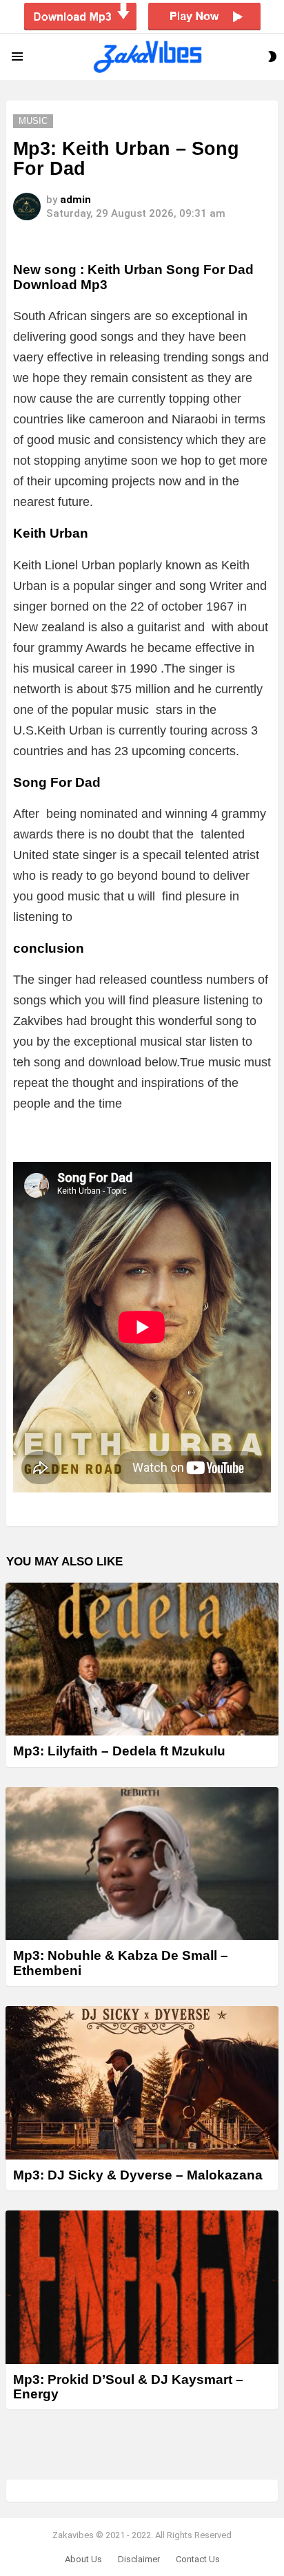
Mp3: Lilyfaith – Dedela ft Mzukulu (119, 1751)
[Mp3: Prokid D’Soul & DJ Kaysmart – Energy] (142, 2287)
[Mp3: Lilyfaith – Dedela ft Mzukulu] (142, 1659)
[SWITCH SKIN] (272, 56)
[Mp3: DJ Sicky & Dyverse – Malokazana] (142, 2083)
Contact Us (198, 2559)
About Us (83, 2559)
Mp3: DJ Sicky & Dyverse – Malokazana (138, 2175)
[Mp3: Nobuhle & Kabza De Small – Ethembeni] (142, 1864)
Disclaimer (139, 2559)
